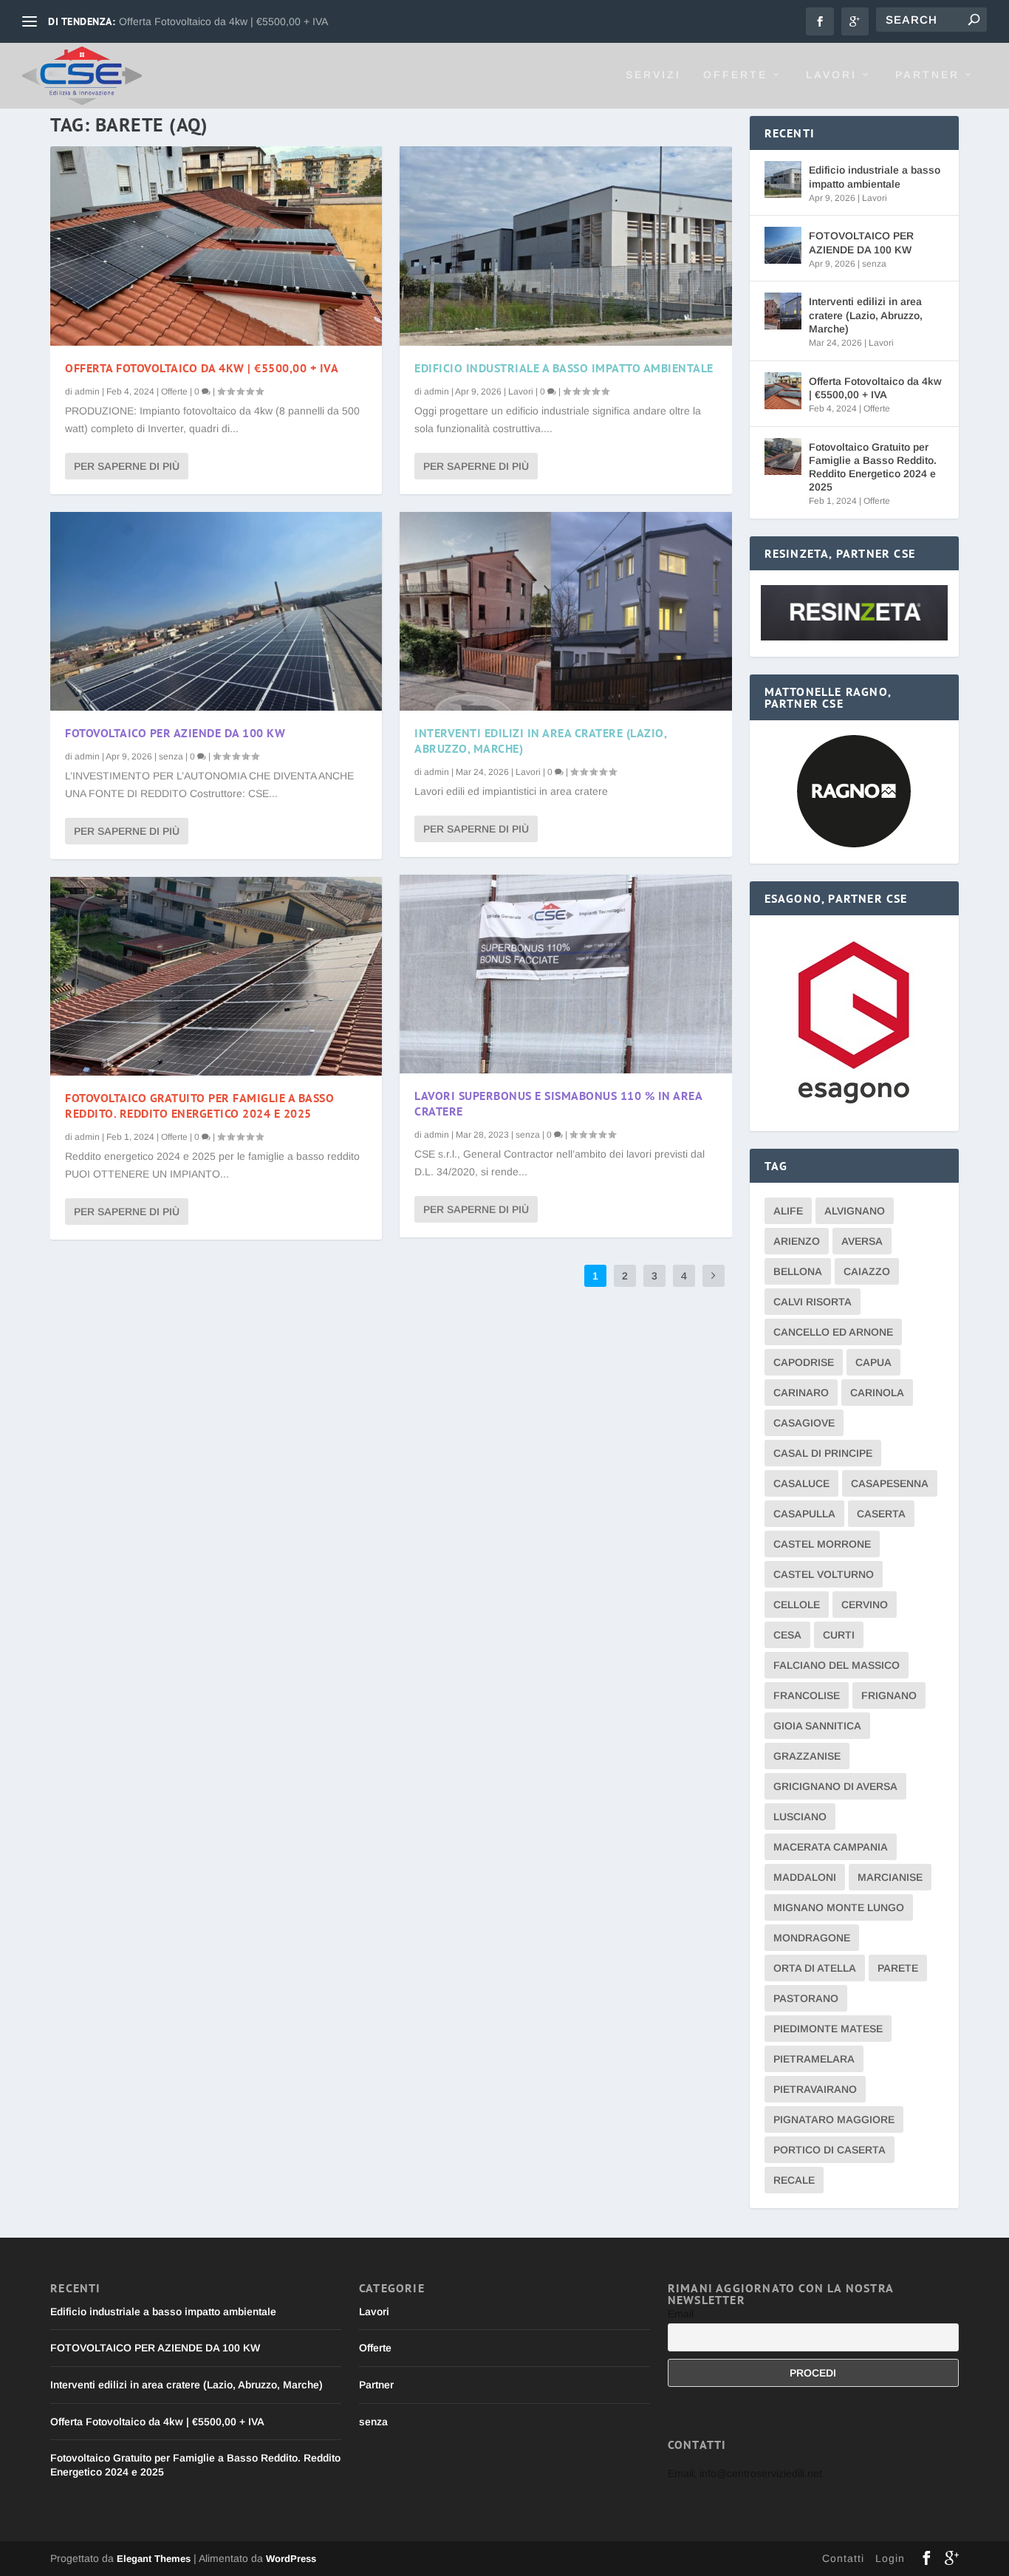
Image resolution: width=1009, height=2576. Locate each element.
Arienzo (797, 1241)
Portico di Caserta (830, 2150)
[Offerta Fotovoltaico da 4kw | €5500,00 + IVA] (216, 246)
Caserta (881, 1514)
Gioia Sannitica (817, 1726)
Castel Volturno (824, 1574)
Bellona (798, 1271)
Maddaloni (805, 1877)
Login (890, 2558)
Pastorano (806, 1998)
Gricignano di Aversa (835, 1786)
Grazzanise (807, 1756)
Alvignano (855, 1211)
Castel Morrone (822, 1544)
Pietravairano (815, 2089)
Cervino (865, 1605)
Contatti (843, 2558)
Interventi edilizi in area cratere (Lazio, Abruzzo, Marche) (866, 315)
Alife (788, 1211)
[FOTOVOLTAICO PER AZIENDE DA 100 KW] (216, 611)
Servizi (653, 75)
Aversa (862, 1241)
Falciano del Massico (837, 1665)
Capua (873, 1362)
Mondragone (812, 1938)
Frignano (889, 1695)
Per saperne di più (127, 466)
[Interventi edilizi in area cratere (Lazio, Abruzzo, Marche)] (565, 611)
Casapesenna (890, 1483)
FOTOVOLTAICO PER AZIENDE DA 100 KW (175, 733)
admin (87, 392)
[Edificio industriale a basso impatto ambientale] (565, 246)
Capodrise (804, 1362)
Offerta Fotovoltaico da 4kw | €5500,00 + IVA (223, 21)
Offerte (735, 75)
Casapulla (804, 1514)
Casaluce (801, 1483)
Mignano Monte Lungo (839, 1907)
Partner (927, 75)
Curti (839, 1635)
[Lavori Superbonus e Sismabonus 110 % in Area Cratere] (565, 974)
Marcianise (890, 1877)
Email (681, 2314)
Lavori (831, 75)
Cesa (787, 1635)
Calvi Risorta (813, 1302)
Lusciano (800, 1817)
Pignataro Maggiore (834, 2119)
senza (171, 756)
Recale (794, 2180)
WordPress (291, 2559)
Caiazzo (867, 1271)
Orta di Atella (815, 1968)
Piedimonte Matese (828, 2029)
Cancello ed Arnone (833, 1332)
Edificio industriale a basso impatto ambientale (564, 368)
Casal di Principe (823, 1453)
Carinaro (801, 1393)
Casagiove (804, 1423)
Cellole (797, 1605)
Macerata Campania (831, 1847)
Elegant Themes (154, 2559)
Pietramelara (814, 2059)
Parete (898, 1968)
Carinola (877, 1393)
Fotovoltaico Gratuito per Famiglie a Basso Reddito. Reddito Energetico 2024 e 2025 (199, 1106)
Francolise (807, 1695)
